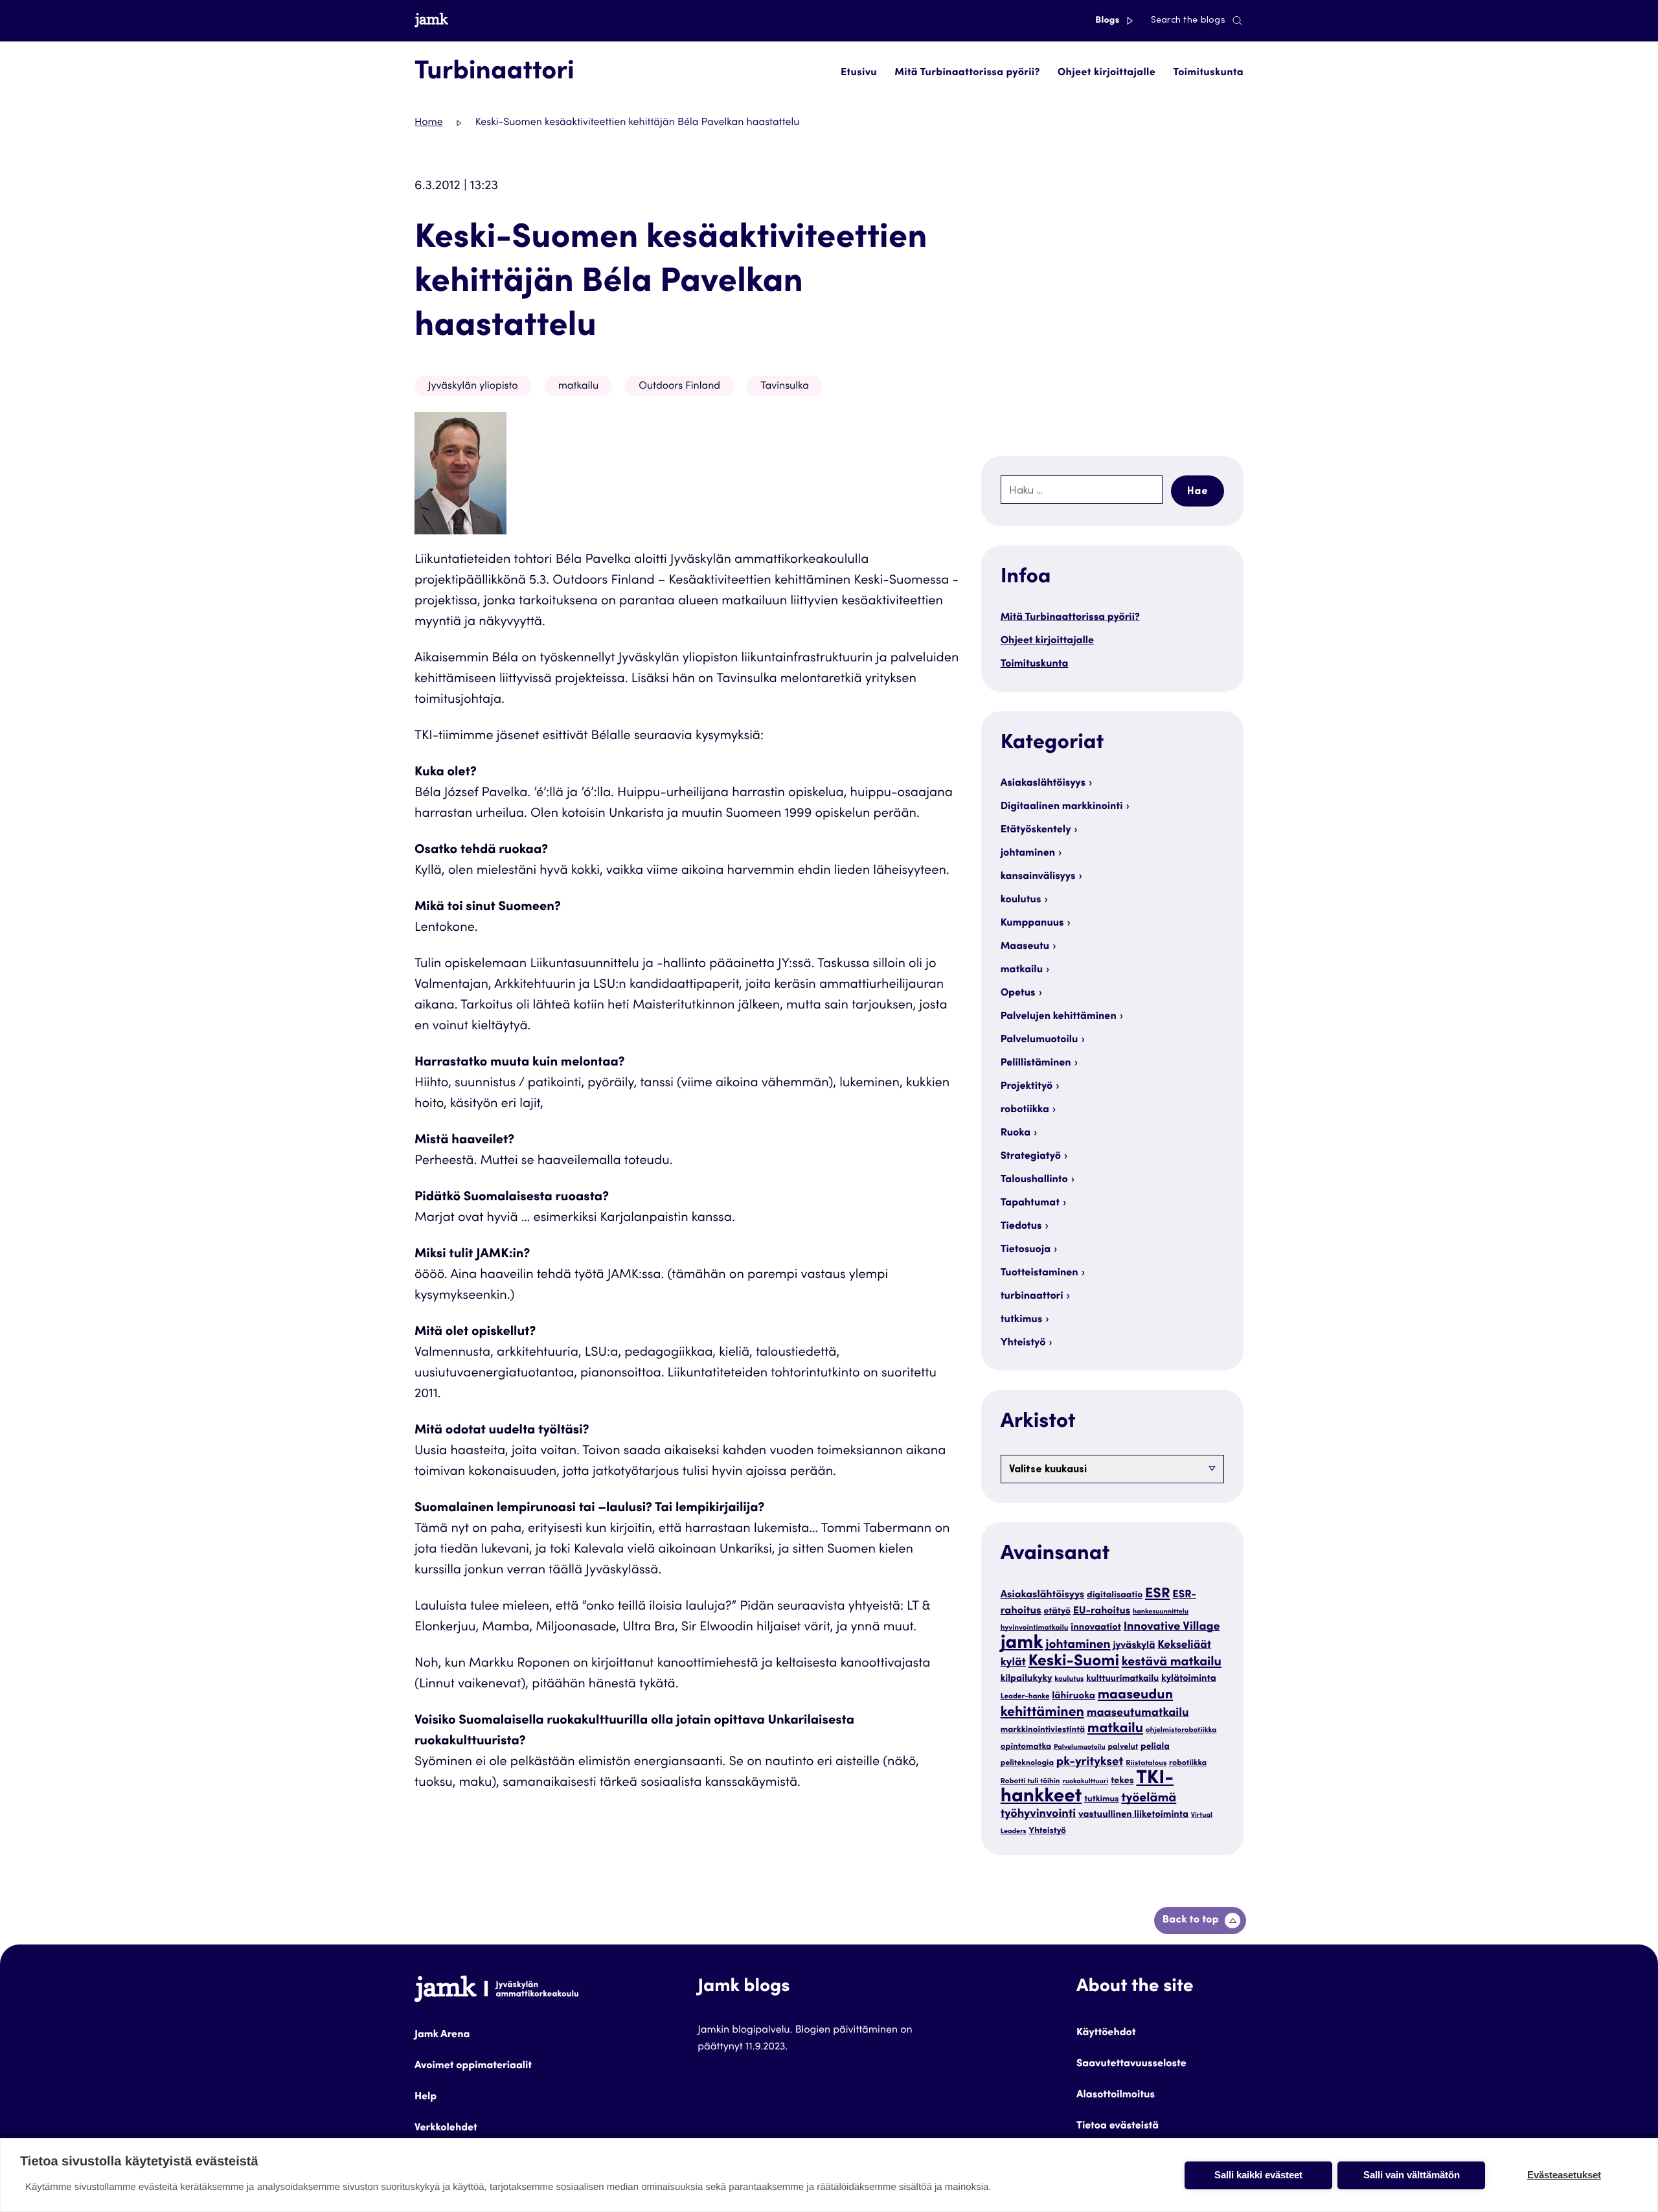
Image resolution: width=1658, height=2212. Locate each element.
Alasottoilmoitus (1116, 2095)
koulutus (1021, 900)
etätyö (1057, 1612)
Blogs (1108, 21)
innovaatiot (1096, 1628)
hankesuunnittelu (1161, 1612)
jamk (1022, 1644)
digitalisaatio (1115, 1595)
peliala (1155, 1747)
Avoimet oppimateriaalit (473, 2066)
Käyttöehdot (1106, 2033)
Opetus (1018, 994)
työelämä (1149, 1799)
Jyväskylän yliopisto (473, 387)
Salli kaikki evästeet (1258, 2175)
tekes (1122, 1782)
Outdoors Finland (679, 387)
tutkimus (1022, 1320)
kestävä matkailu (1172, 1663)
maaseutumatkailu (1138, 1714)
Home (429, 123)
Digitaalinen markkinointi (1062, 807)
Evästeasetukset (1564, 2175)
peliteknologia (1027, 1764)
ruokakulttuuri (1085, 1782)
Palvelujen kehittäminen (1059, 1017)
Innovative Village (1172, 1628)
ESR (1158, 1594)
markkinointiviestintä (1043, 1730)
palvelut (1123, 1748)
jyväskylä (1134, 1646)
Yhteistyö (1023, 1343)
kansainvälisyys (1038, 877)
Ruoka (1016, 1134)
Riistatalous (1146, 1764)
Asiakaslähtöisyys (1043, 784)
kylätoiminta (1189, 1679)
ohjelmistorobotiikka (1181, 1731)
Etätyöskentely (1036, 830)
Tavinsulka (785, 387)
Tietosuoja (1026, 1250)
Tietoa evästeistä (1118, 2126)
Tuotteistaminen (1039, 1273)
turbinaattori (1032, 1297)
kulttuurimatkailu (1122, 1679)
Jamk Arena (442, 2035)
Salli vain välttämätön (1412, 2175)
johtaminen (1028, 854)
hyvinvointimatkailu (1035, 1629)
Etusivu (859, 73)
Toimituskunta (1208, 73)
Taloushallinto (1034, 1180)
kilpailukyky (1027, 1679)
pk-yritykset (1090, 1763)
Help (426, 2097)
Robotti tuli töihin (1030, 1782)
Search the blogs (1188, 21)
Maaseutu (1025, 947)
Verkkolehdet (446, 2128)
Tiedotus (1021, 1227)
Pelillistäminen (1036, 1064)
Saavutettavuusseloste (1131, 2064)
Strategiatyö (1031, 1157)
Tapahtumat (1030, 1203)
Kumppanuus (1032, 924)
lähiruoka (1073, 1697)
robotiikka (1025, 1110)
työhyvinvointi (1039, 1815)
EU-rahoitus (1102, 1612)
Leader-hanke (1025, 1697)
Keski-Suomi (1074, 1662)
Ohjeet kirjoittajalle (1107, 73)
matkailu (579, 387)
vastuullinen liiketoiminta (1133, 1815)
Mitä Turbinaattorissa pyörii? (967, 73)
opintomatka (1026, 1747)
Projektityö (1027, 1087)
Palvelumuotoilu (1039, 1040)
